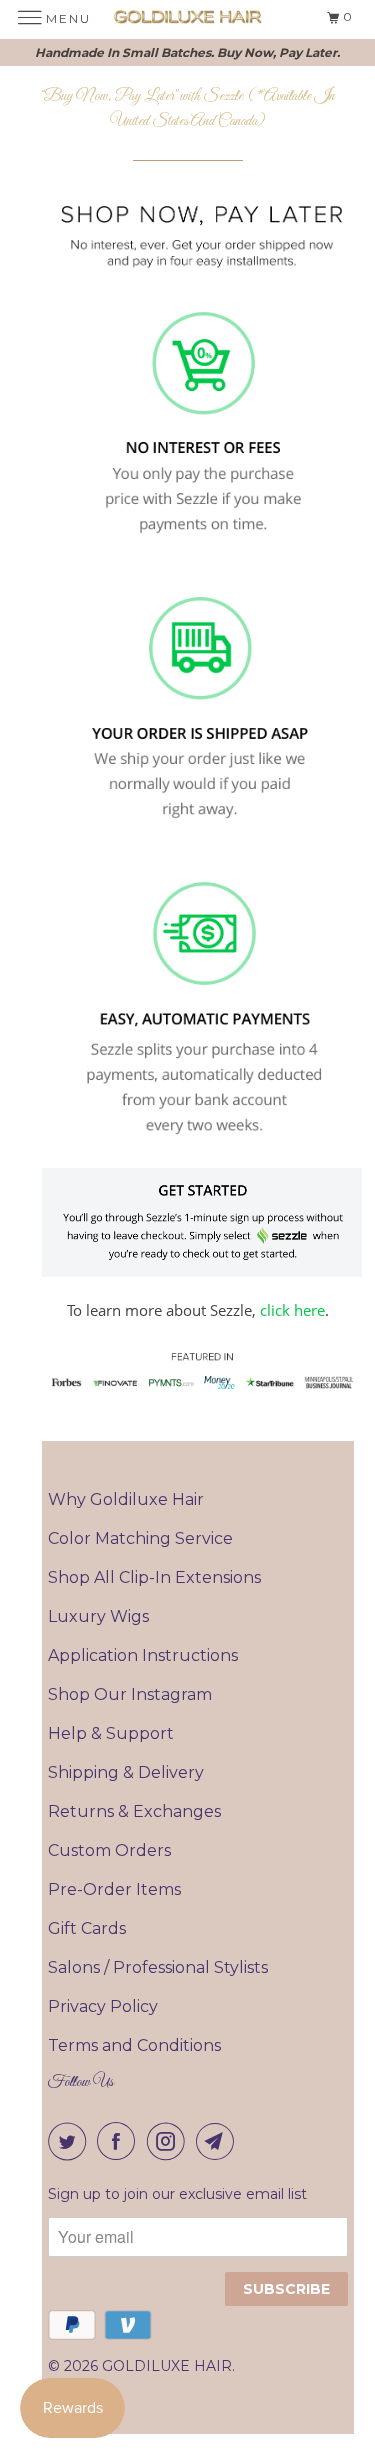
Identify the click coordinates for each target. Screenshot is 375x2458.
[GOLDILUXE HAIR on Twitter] (71, 2141)
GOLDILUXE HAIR (167, 2366)
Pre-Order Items (114, 1889)
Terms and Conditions (134, 2045)
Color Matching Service (140, 1538)
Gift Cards (87, 1928)
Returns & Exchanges (134, 1811)
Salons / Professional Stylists (158, 1967)
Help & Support (111, 1733)
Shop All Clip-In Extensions (154, 1577)
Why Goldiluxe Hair (126, 1499)
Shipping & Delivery (126, 1772)
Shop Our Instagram (130, 1694)
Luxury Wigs (98, 1616)
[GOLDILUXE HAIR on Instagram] (170, 2141)
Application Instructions (143, 1655)
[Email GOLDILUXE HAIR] (219, 2141)
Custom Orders (109, 1850)
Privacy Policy (103, 2006)
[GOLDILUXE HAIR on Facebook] (120, 2141)
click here (292, 1310)
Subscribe (286, 2289)
